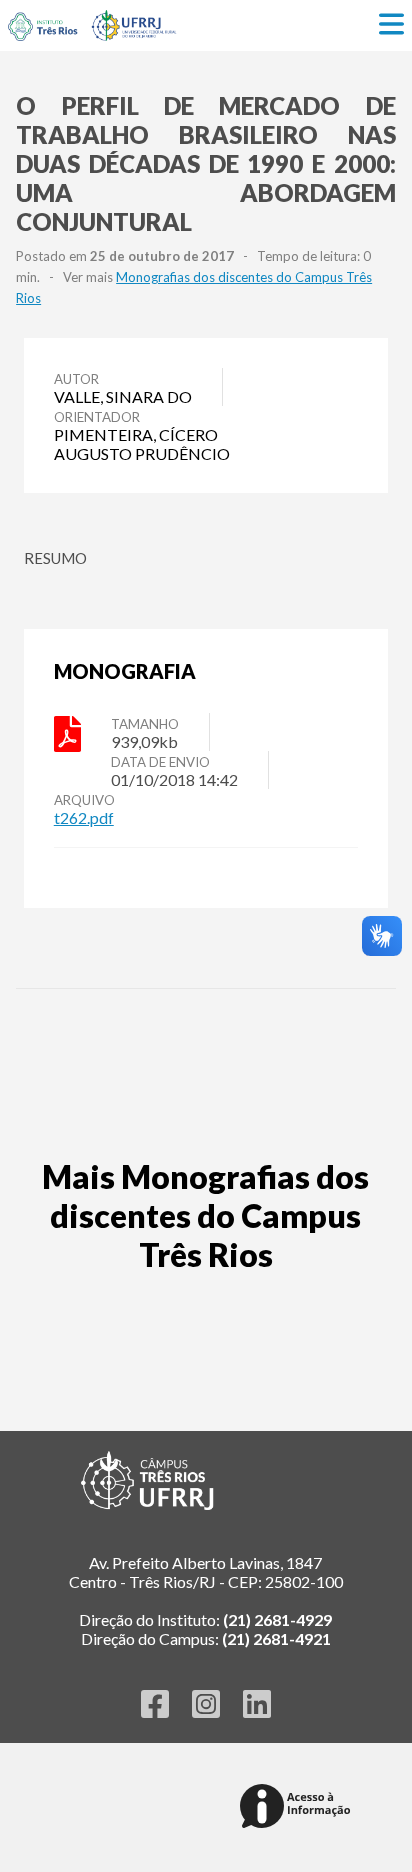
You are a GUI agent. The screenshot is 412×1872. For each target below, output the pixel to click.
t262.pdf (84, 817)
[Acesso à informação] (298, 1807)
